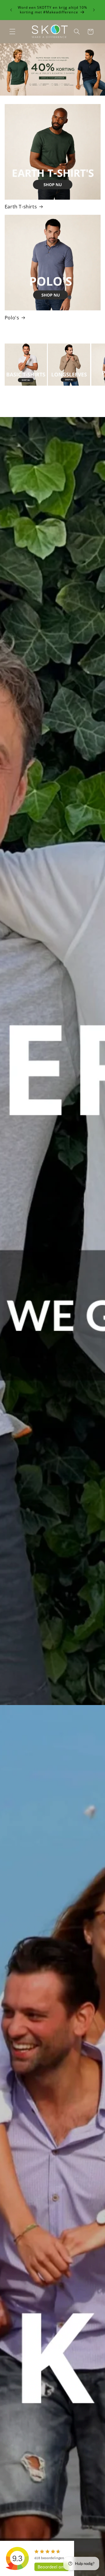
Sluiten (52, 1356)
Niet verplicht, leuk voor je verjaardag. (48, 1297)
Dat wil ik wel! (52, 1333)
